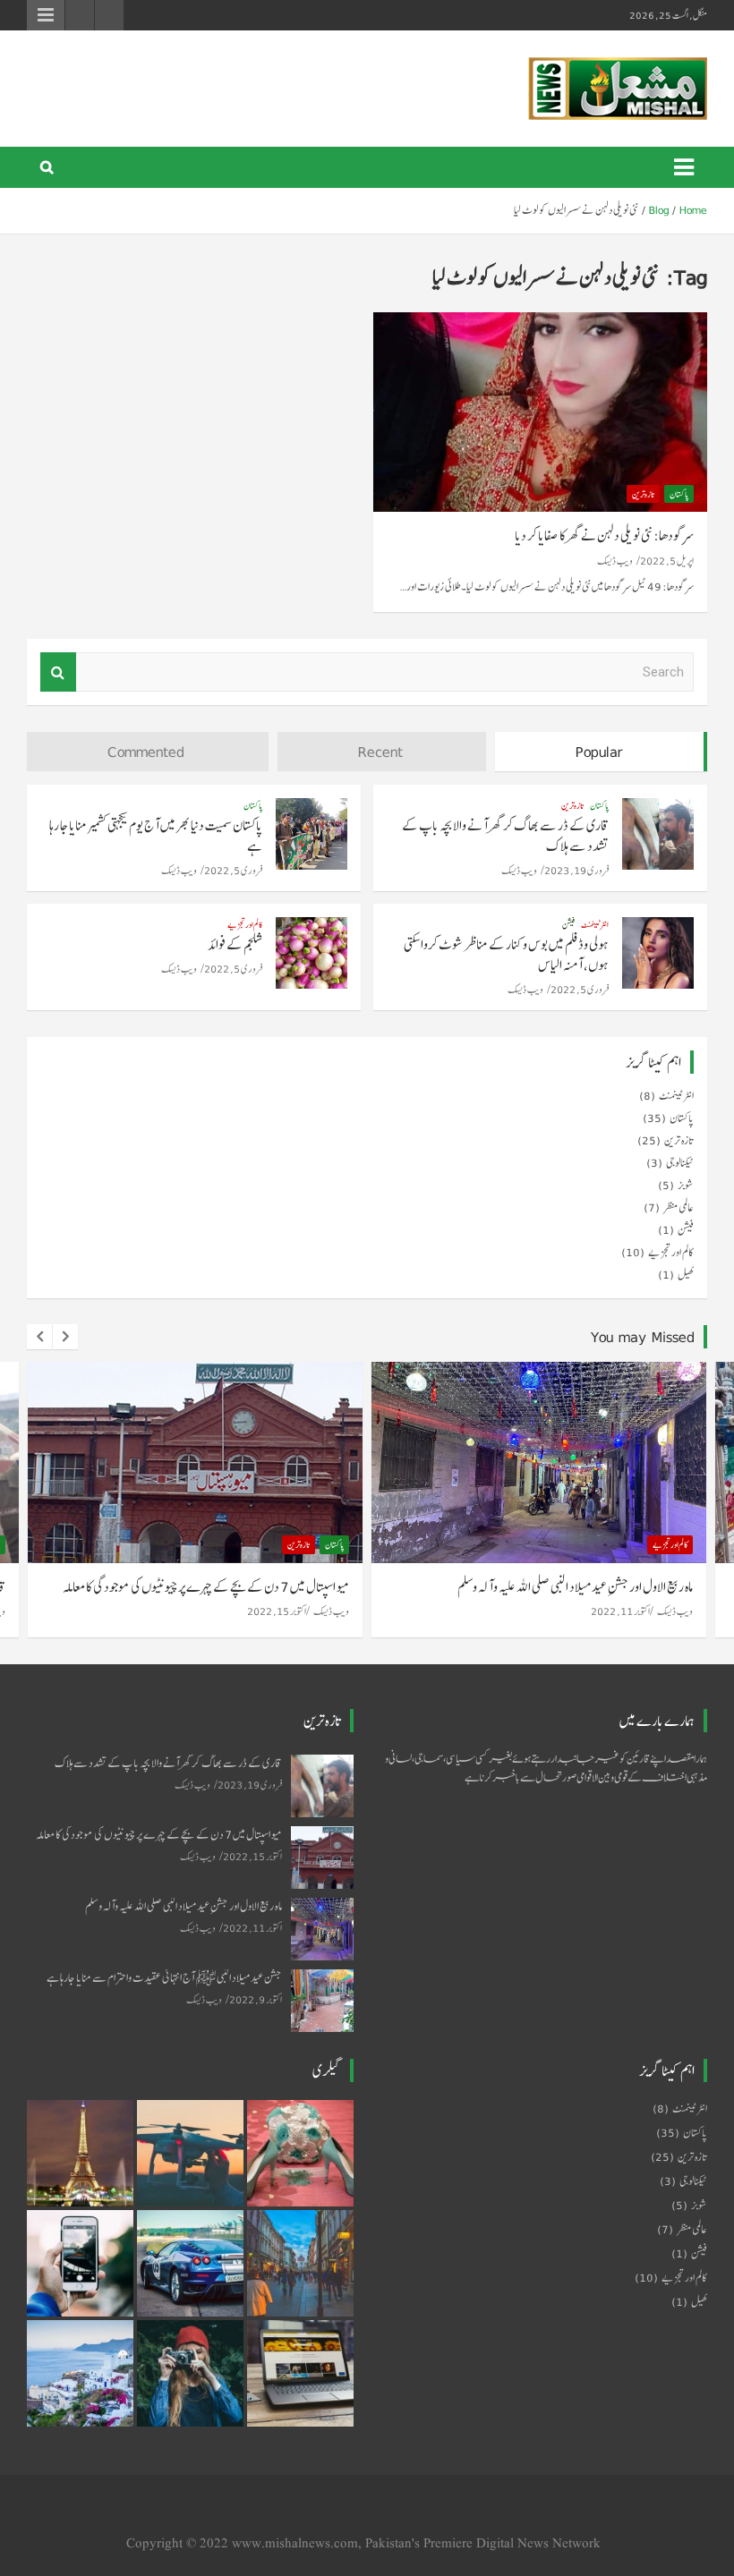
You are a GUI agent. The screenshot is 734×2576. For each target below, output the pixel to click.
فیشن (568, 924)
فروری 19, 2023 (576, 870)
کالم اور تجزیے (245, 924)
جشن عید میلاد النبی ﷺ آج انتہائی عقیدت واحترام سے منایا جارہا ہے (553, 1587)
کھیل (686, 1275)
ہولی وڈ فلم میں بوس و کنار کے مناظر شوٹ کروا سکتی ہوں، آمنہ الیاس (506, 955)
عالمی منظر (679, 1208)
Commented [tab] (146, 752)
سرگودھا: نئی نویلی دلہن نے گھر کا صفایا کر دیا (604, 536)
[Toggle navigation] (684, 167)
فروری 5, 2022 (233, 870)
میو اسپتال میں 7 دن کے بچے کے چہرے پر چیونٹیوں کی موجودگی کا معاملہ (159, 1835)
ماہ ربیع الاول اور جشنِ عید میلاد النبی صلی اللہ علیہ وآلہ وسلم (232, 1587)
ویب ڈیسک (615, 561)
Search (58, 672)
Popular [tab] (599, 752)
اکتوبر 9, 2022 (624, 1611)
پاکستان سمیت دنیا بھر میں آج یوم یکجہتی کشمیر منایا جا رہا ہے (156, 836)
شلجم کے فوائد (235, 944)
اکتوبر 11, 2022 (277, 1611)
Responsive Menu (46, 15)
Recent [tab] (380, 752)
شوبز (686, 1186)
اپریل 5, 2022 (667, 561)
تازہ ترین (643, 494)
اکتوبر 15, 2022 (252, 1856)
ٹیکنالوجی (680, 1163)
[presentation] (39, 1337)
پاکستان (679, 494)
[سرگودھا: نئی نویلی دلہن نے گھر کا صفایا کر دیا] (540, 412)
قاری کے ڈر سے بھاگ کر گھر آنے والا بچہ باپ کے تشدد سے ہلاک (505, 836)
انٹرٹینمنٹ (595, 924)
